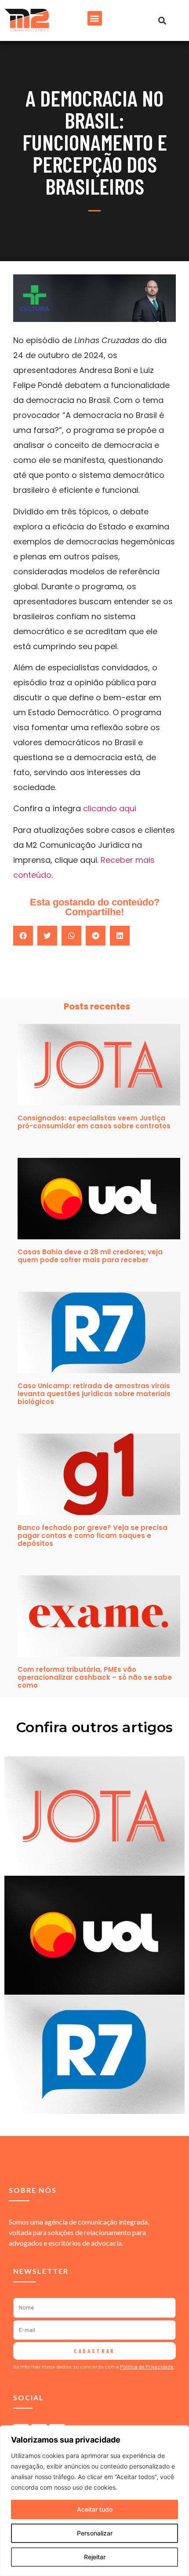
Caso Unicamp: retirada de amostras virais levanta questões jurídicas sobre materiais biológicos (94, 1394)
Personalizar (95, 2533)
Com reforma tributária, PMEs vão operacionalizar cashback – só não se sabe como (95, 1677)
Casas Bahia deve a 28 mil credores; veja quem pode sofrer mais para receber (90, 1256)
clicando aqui (110, 808)
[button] (95, 18)
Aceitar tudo (95, 2509)
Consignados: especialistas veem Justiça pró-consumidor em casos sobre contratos (94, 1122)
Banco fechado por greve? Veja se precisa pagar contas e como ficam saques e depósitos (93, 1536)
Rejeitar (95, 2557)
